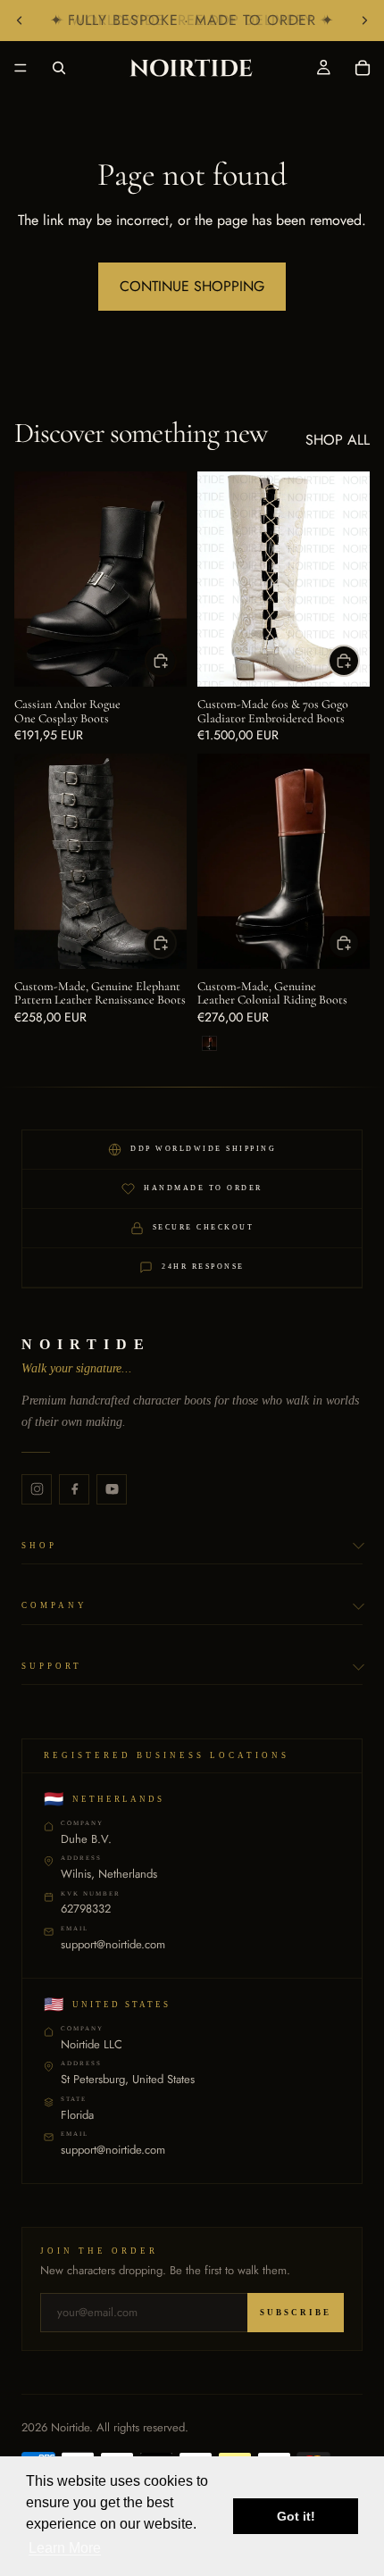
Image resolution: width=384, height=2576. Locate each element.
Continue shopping (192, 286)
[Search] (59, 68)
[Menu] (21, 68)
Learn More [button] (65, 2548)
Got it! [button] (296, 2516)
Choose (176, 660)
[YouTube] (112, 1489)
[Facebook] (74, 1489)
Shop (39, 1546)
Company (54, 1605)
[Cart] (363, 68)
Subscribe (296, 2313)
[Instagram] (37, 1489)
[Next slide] (364, 21)
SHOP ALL (338, 440)
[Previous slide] (20, 21)
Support (52, 1666)
